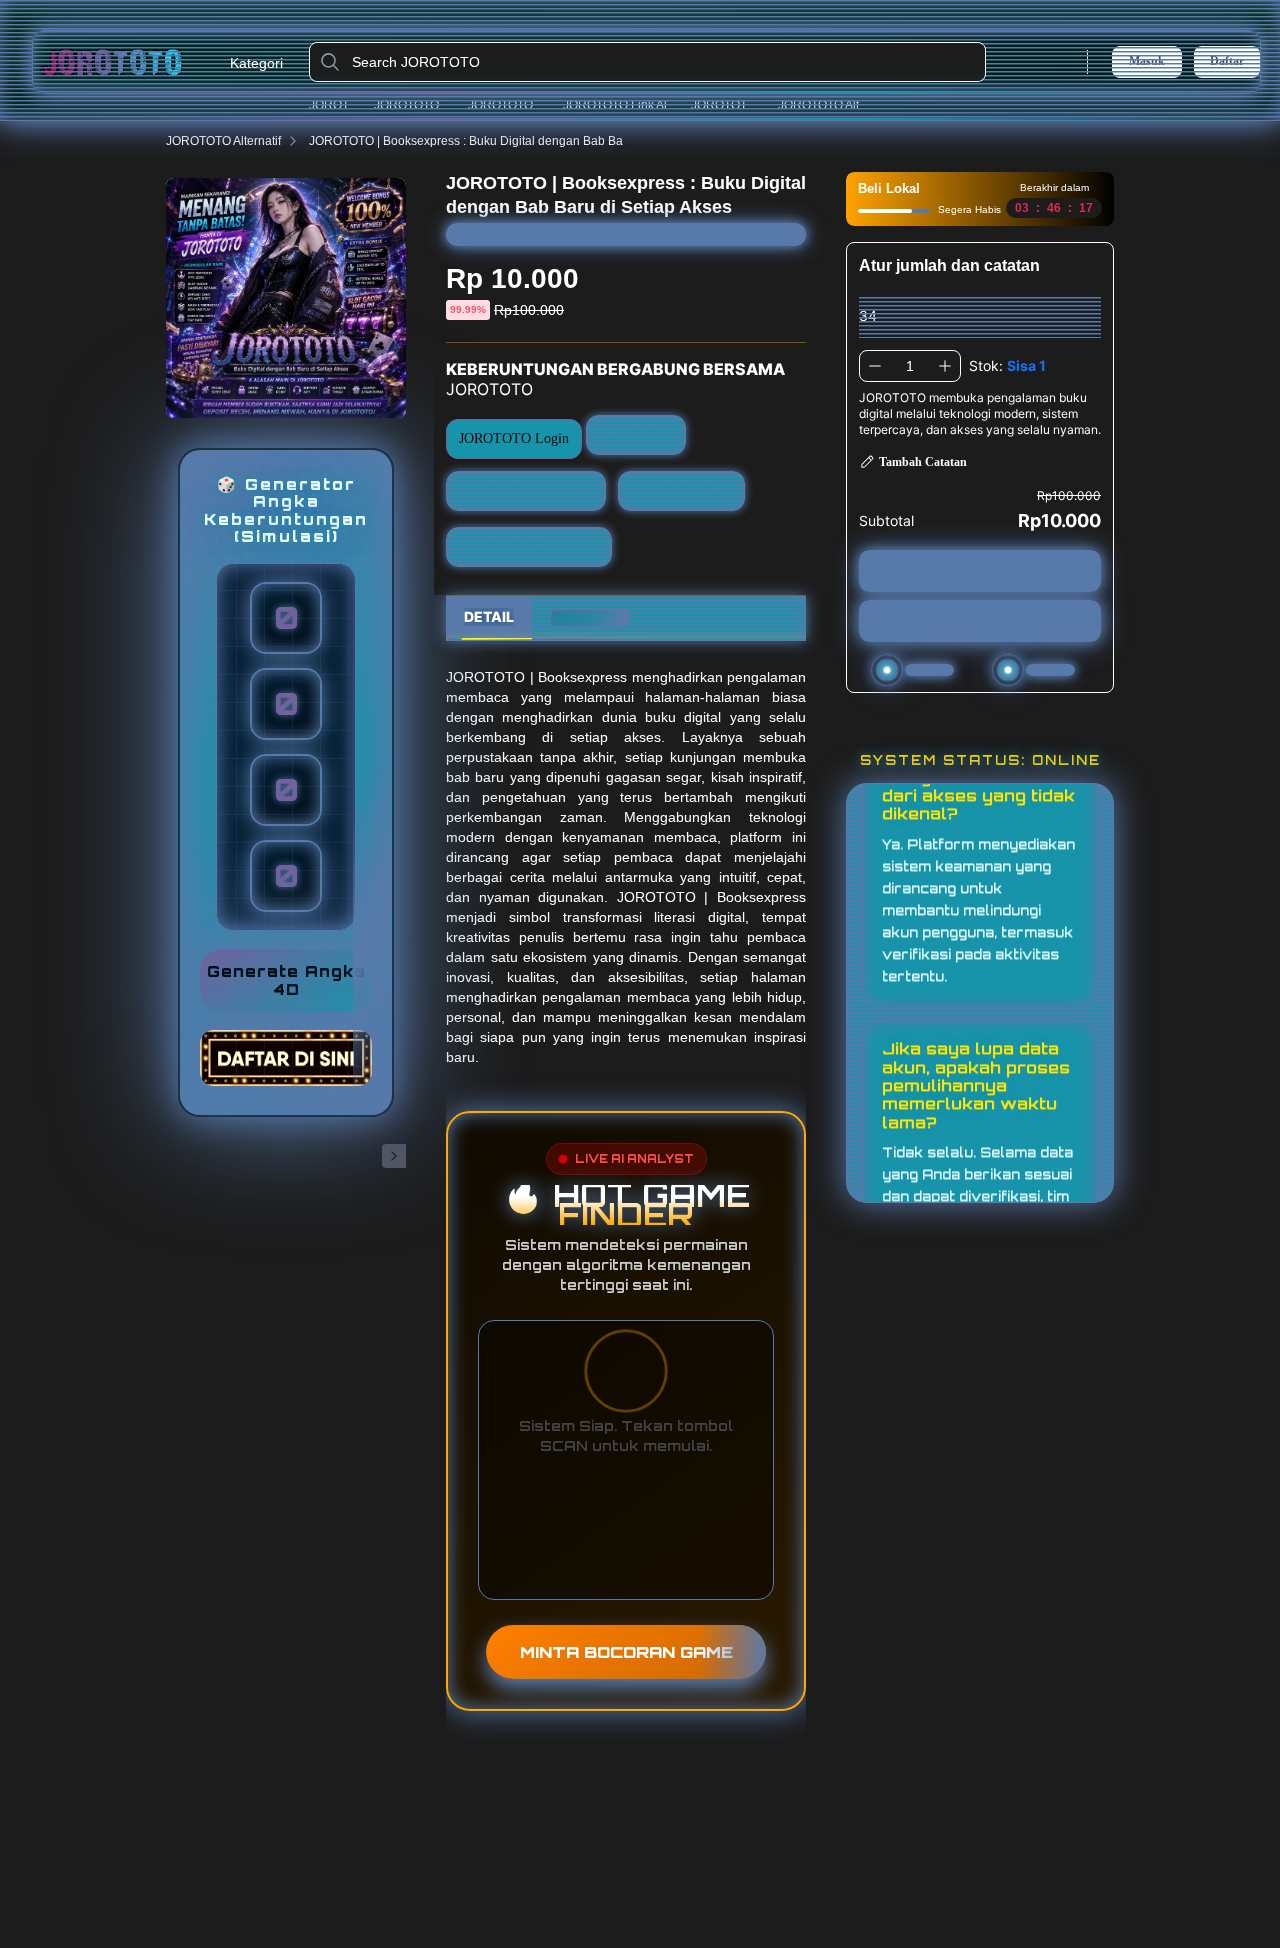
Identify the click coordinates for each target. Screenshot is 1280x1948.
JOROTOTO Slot (682, 490)
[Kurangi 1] (875, 366)
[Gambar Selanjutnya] (394, 1156)
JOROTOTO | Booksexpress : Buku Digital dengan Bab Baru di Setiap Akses (514, 141)
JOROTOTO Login (415, 105)
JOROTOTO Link (728, 105)
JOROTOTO (336, 105)
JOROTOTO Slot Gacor (529, 546)
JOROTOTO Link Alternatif (621, 105)
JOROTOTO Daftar (510, 105)
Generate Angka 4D (286, 981)
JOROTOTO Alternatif (825, 105)
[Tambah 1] (945, 366)
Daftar (1227, 61)
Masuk (1147, 61)
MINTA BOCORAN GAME (626, 1652)
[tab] (489, 618)
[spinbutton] (910, 366)
